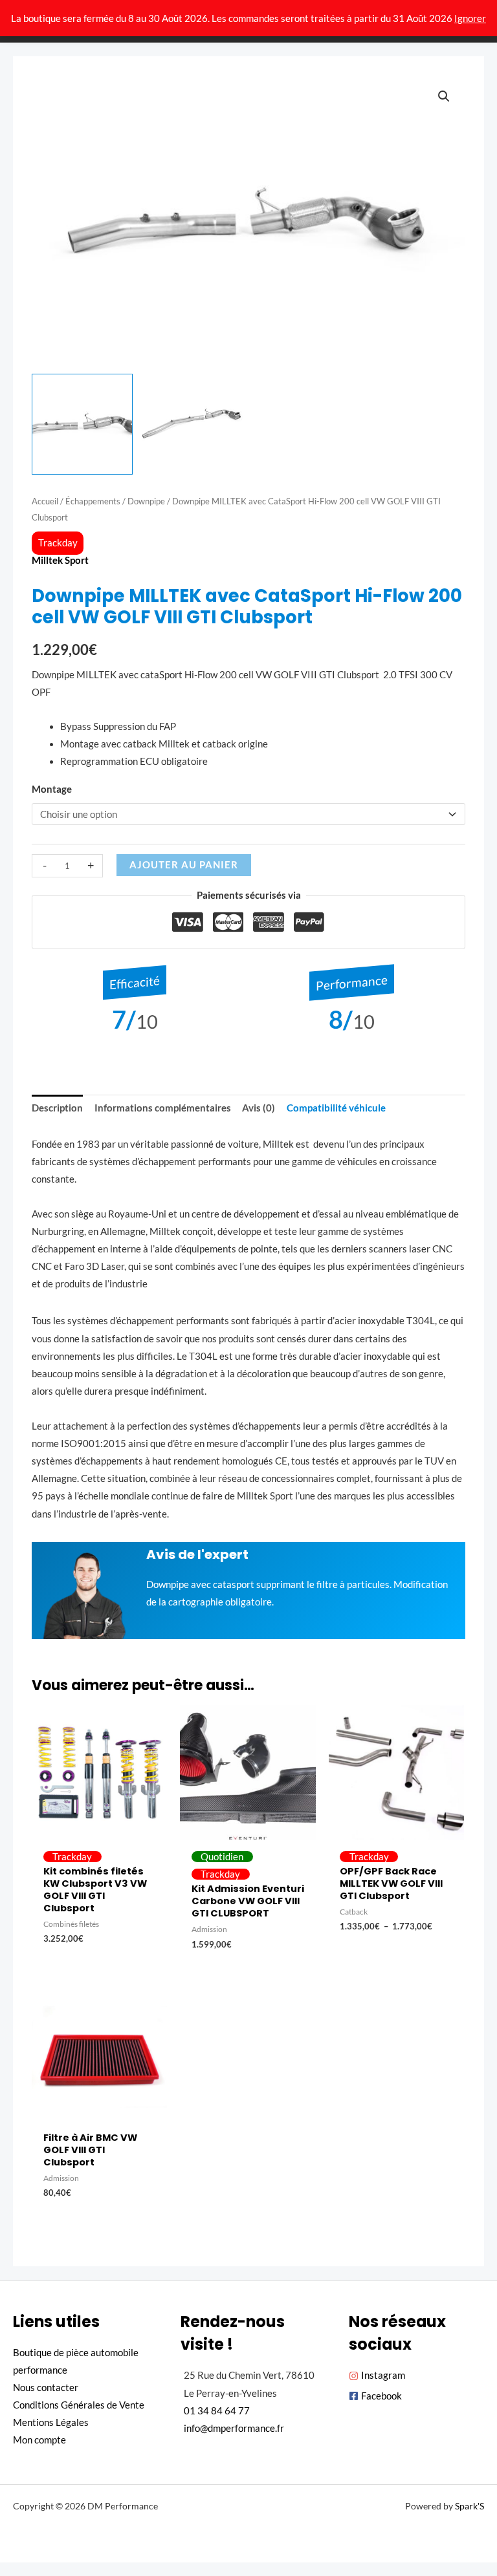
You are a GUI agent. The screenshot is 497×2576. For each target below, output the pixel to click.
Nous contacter (46, 2388)
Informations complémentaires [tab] (163, 1108)
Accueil (45, 501)
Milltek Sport (60, 560)
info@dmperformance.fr (234, 2428)
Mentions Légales (51, 2422)
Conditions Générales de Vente (79, 2405)
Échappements (93, 501)
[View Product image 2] (193, 424)
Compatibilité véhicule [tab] (336, 1108)
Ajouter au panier (184, 865)
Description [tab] (57, 1108)
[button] (444, 96)
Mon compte (39, 2440)
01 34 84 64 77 (217, 2411)
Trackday (58, 543)
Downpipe (146, 501)
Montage (52, 789)
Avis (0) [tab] (259, 1108)
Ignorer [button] (470, 18)
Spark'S (469, 2506)
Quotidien (222, 1857)
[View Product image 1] (82, 424)
